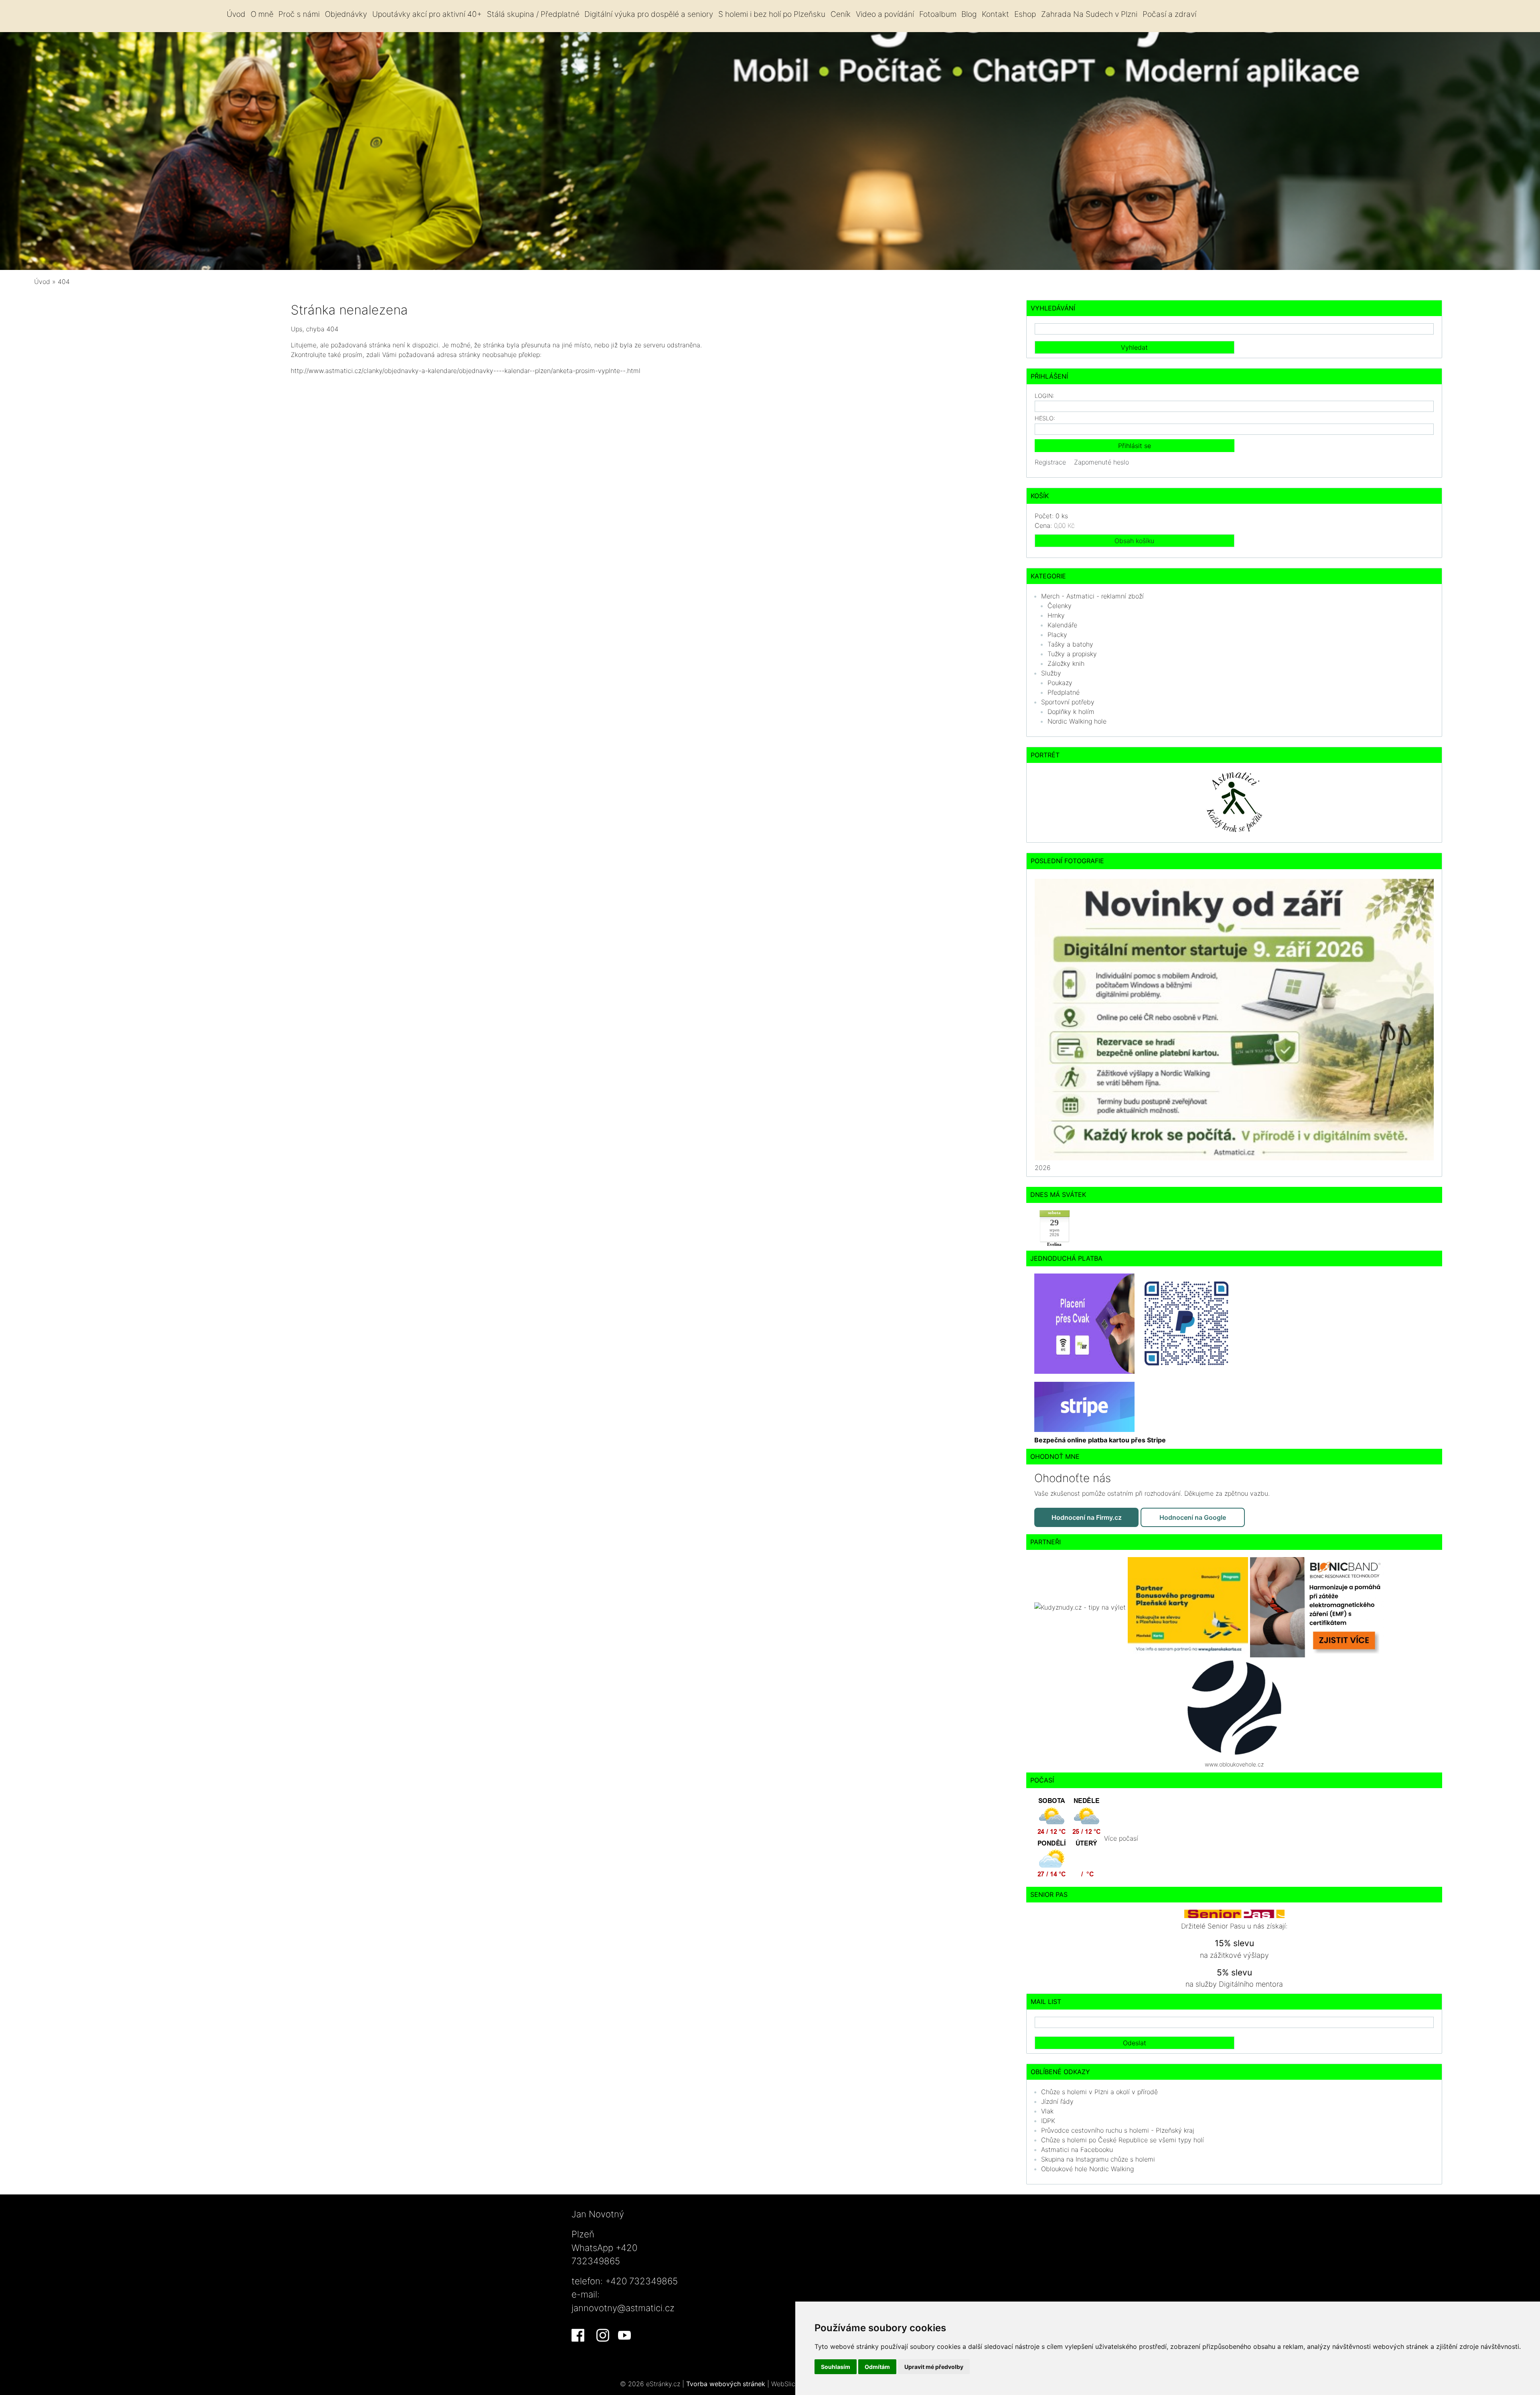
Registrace (1050, 462)
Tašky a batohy (1070, 644)
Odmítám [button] (877, 2367)
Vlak (1047, 2111)
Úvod (236, 14)
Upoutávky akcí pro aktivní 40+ (427, 14)
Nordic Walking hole (1077, 721)
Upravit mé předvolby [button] (934, 2367)
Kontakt (995, 14)
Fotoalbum (938, 14)
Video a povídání (885, 14)
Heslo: (1045, 418)
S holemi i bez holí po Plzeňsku (772, 14)
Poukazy (1060, 683)
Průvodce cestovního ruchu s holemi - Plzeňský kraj (1118, 2130)
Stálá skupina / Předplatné (533, 14)
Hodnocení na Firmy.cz (1087, 1517)
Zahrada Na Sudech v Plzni (1089, 14)
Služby (1051, 673)
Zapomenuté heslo (1101, 462)
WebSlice (785, 2384)
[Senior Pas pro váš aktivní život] (1234, 1913)
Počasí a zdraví (1169, 14)
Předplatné (1064, 692)
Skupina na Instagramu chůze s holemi (1098, 2159)
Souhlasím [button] (836, 2367)
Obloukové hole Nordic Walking (1087, 2169)
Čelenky (1060, 606)
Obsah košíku (1134, 541)
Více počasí (1121, 1838)
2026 (1043, 1168)
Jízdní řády (1057, 2101)
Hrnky (1056, 615)
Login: (1045, 396)
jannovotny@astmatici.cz (623, 2308)
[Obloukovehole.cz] (1234, 1707)
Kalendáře (1062, 625)
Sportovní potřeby (1068, 702)
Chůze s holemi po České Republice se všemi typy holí (1123, 2140)
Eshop (1025, 14)
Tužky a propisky (1072, 654)
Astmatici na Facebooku (1077, 2150)
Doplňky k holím (1071, 712)
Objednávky (346, 14)
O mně (262, 14)
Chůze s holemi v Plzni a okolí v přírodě (1099, 2092)
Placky (1057, 635)
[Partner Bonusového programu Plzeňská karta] (1189, 1606)
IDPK (1048, 2121)
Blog (969, 14)
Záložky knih (1066, 663)
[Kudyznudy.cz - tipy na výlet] (1081, 1606)
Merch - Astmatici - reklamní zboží (1092, 596)
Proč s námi (299, 14)
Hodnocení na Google (1193, 1517)
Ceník (841, 14)
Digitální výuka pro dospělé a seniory (649, 14)
